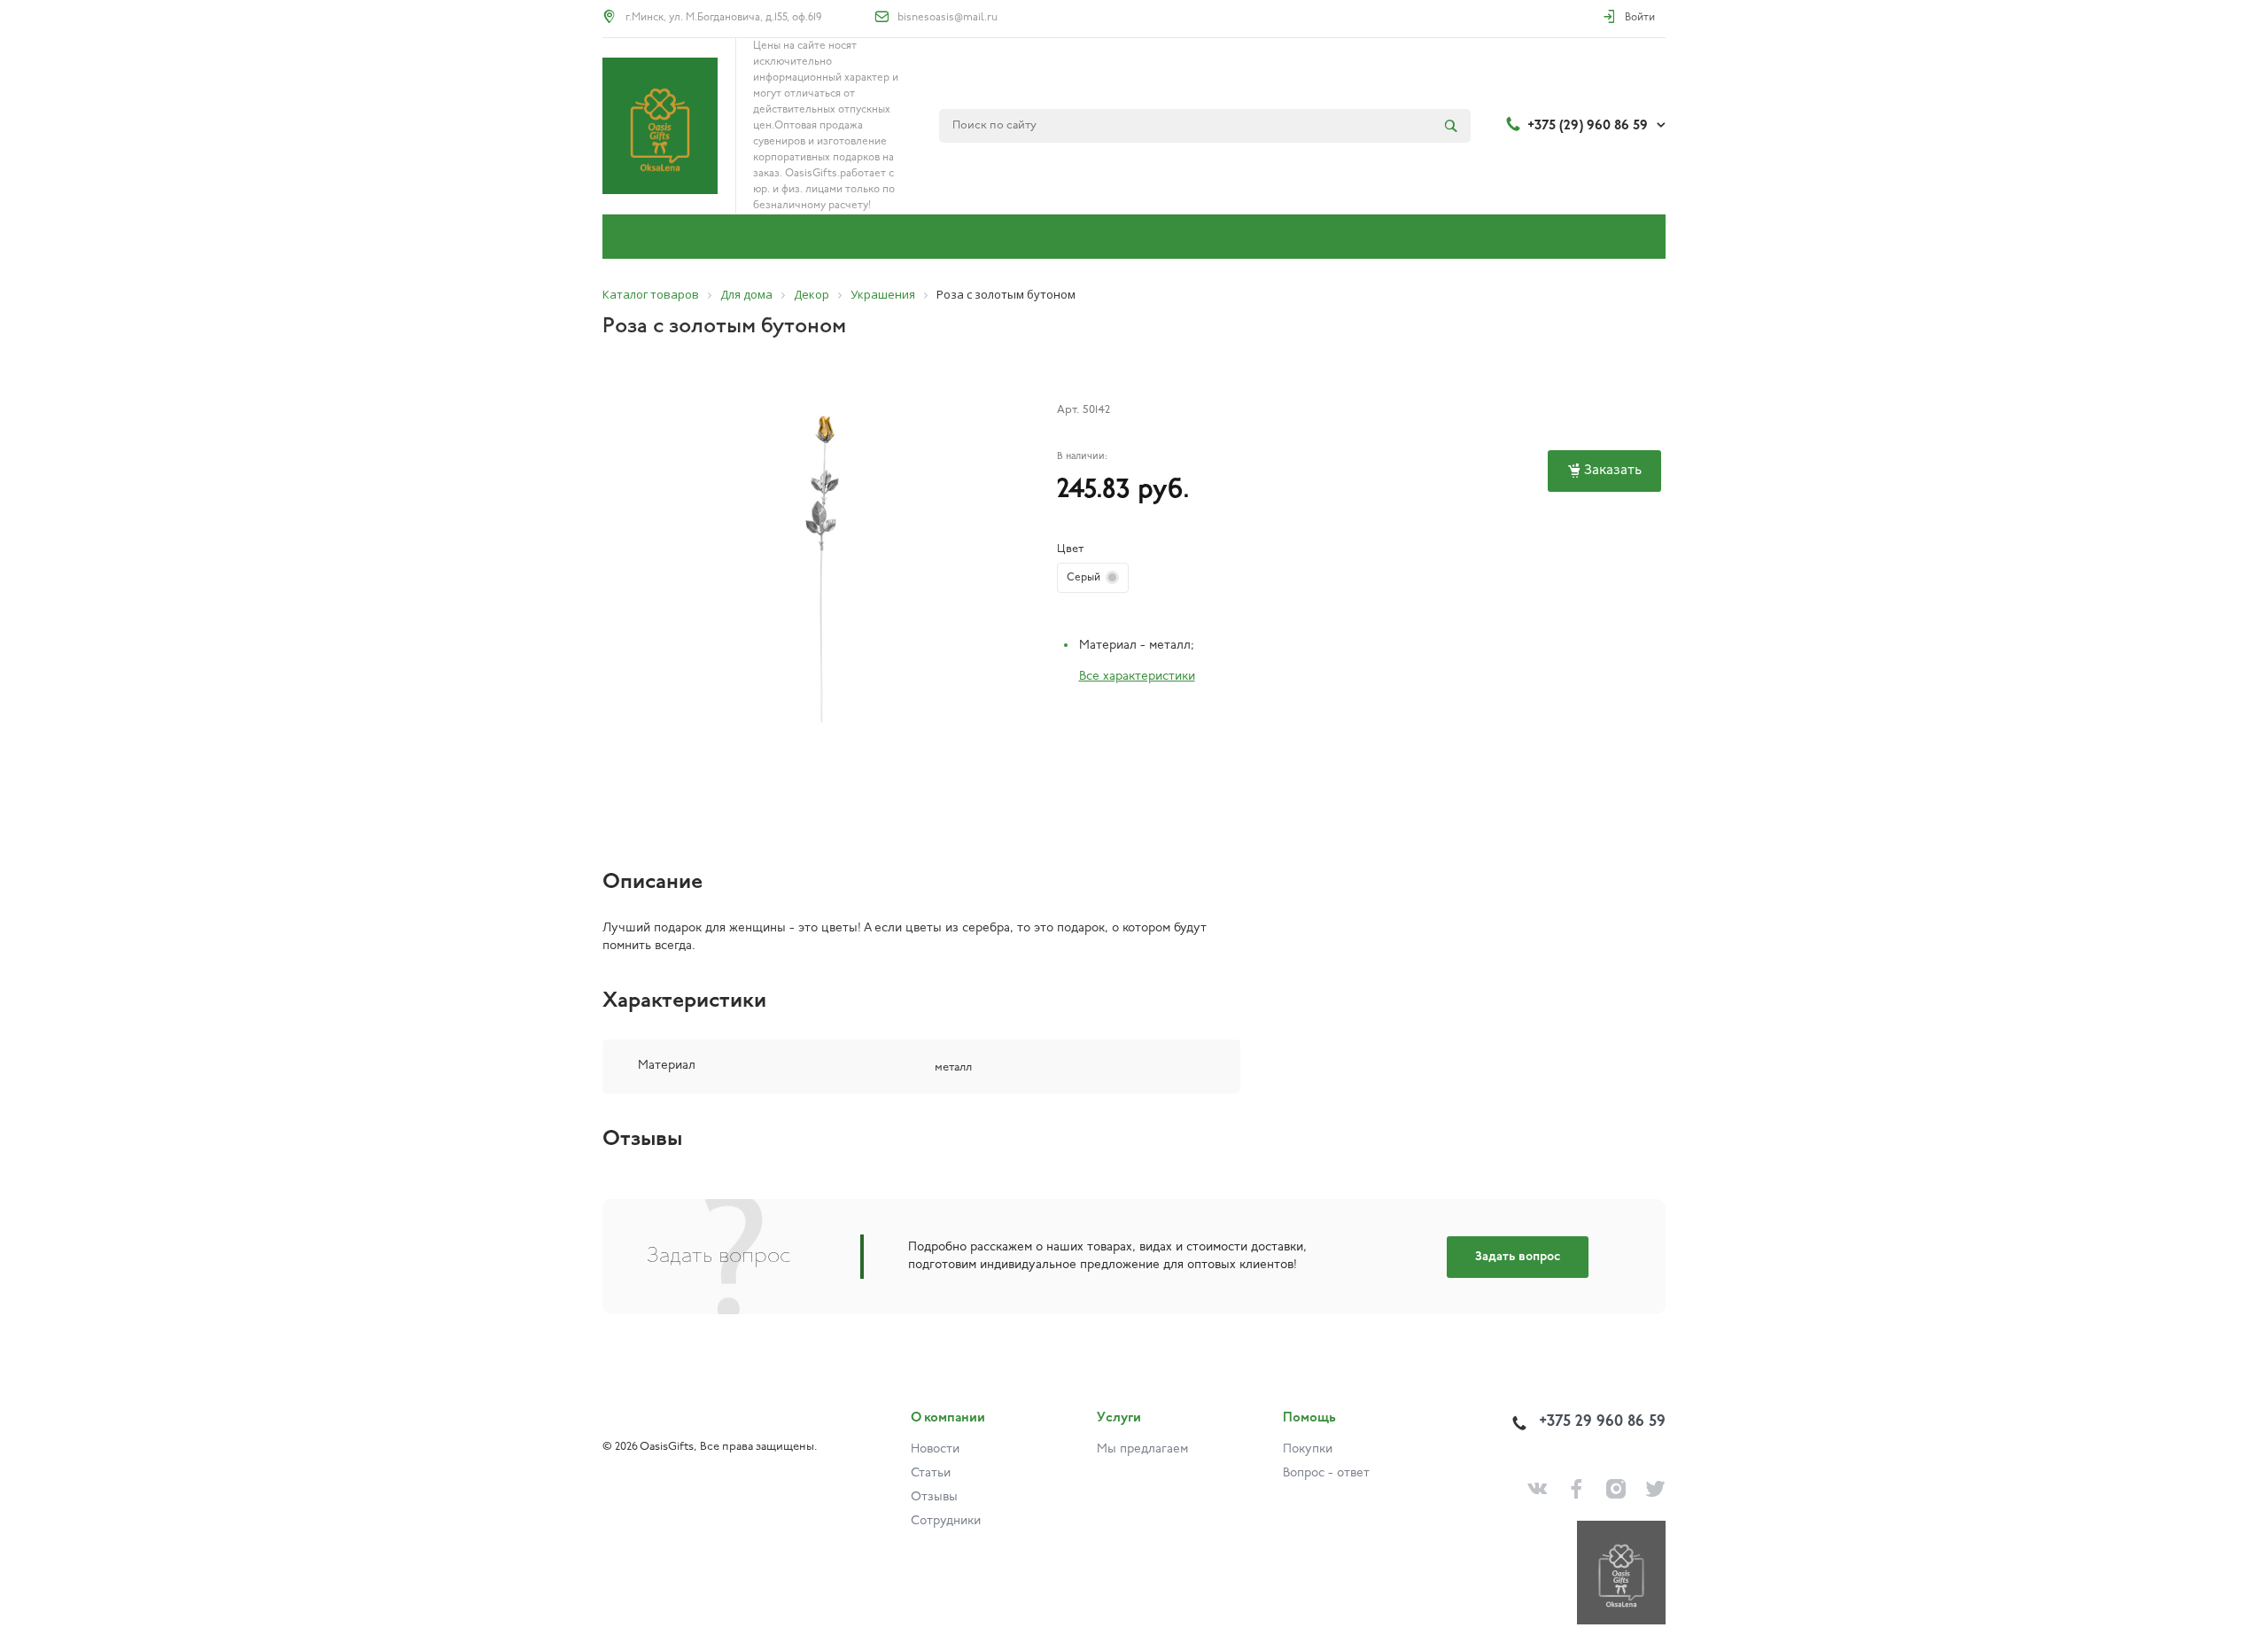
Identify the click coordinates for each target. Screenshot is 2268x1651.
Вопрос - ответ (1326, 1473)
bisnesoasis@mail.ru (948, 18)
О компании (948, 1418)
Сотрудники (946, 1521)
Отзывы (934, 1497)
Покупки (1308, 1449)
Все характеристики (1137, 677)
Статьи (931, 1473)
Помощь (1309, 1418)
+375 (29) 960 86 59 (1588, 126)
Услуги (1119, 1418)
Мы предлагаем (1142, 1449)
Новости (935, 1449)
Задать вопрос (1518, 1257)
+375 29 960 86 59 (1602, 1422)
